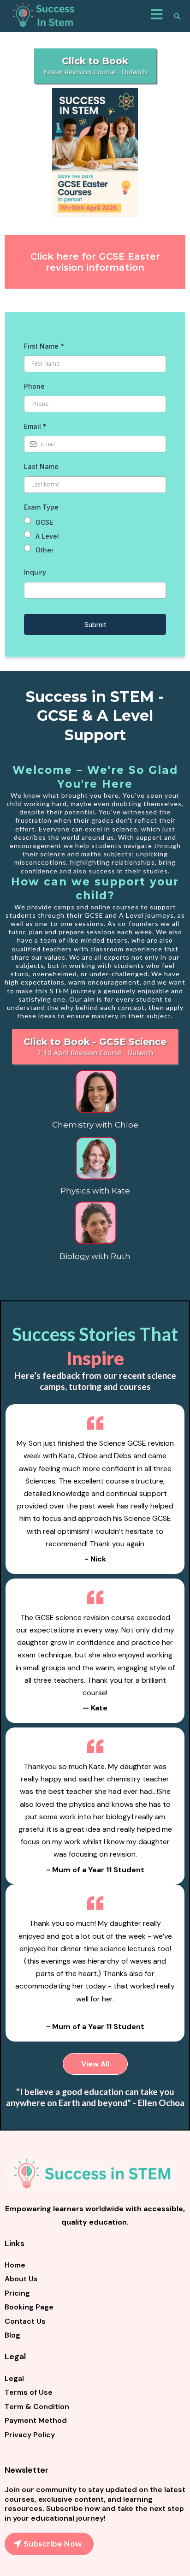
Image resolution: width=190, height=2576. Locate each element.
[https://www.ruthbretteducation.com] (95, 1223)
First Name (44, 346)
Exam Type (41, 507)
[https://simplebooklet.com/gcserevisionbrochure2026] (95, 152)
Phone (34, 386)
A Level (47, 536)
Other (45, 550)
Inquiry (35, 572)
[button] (157, 16)
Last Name (41, 466)
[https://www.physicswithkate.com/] (95, 1158)
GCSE (44, 522)
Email (35, 426)
